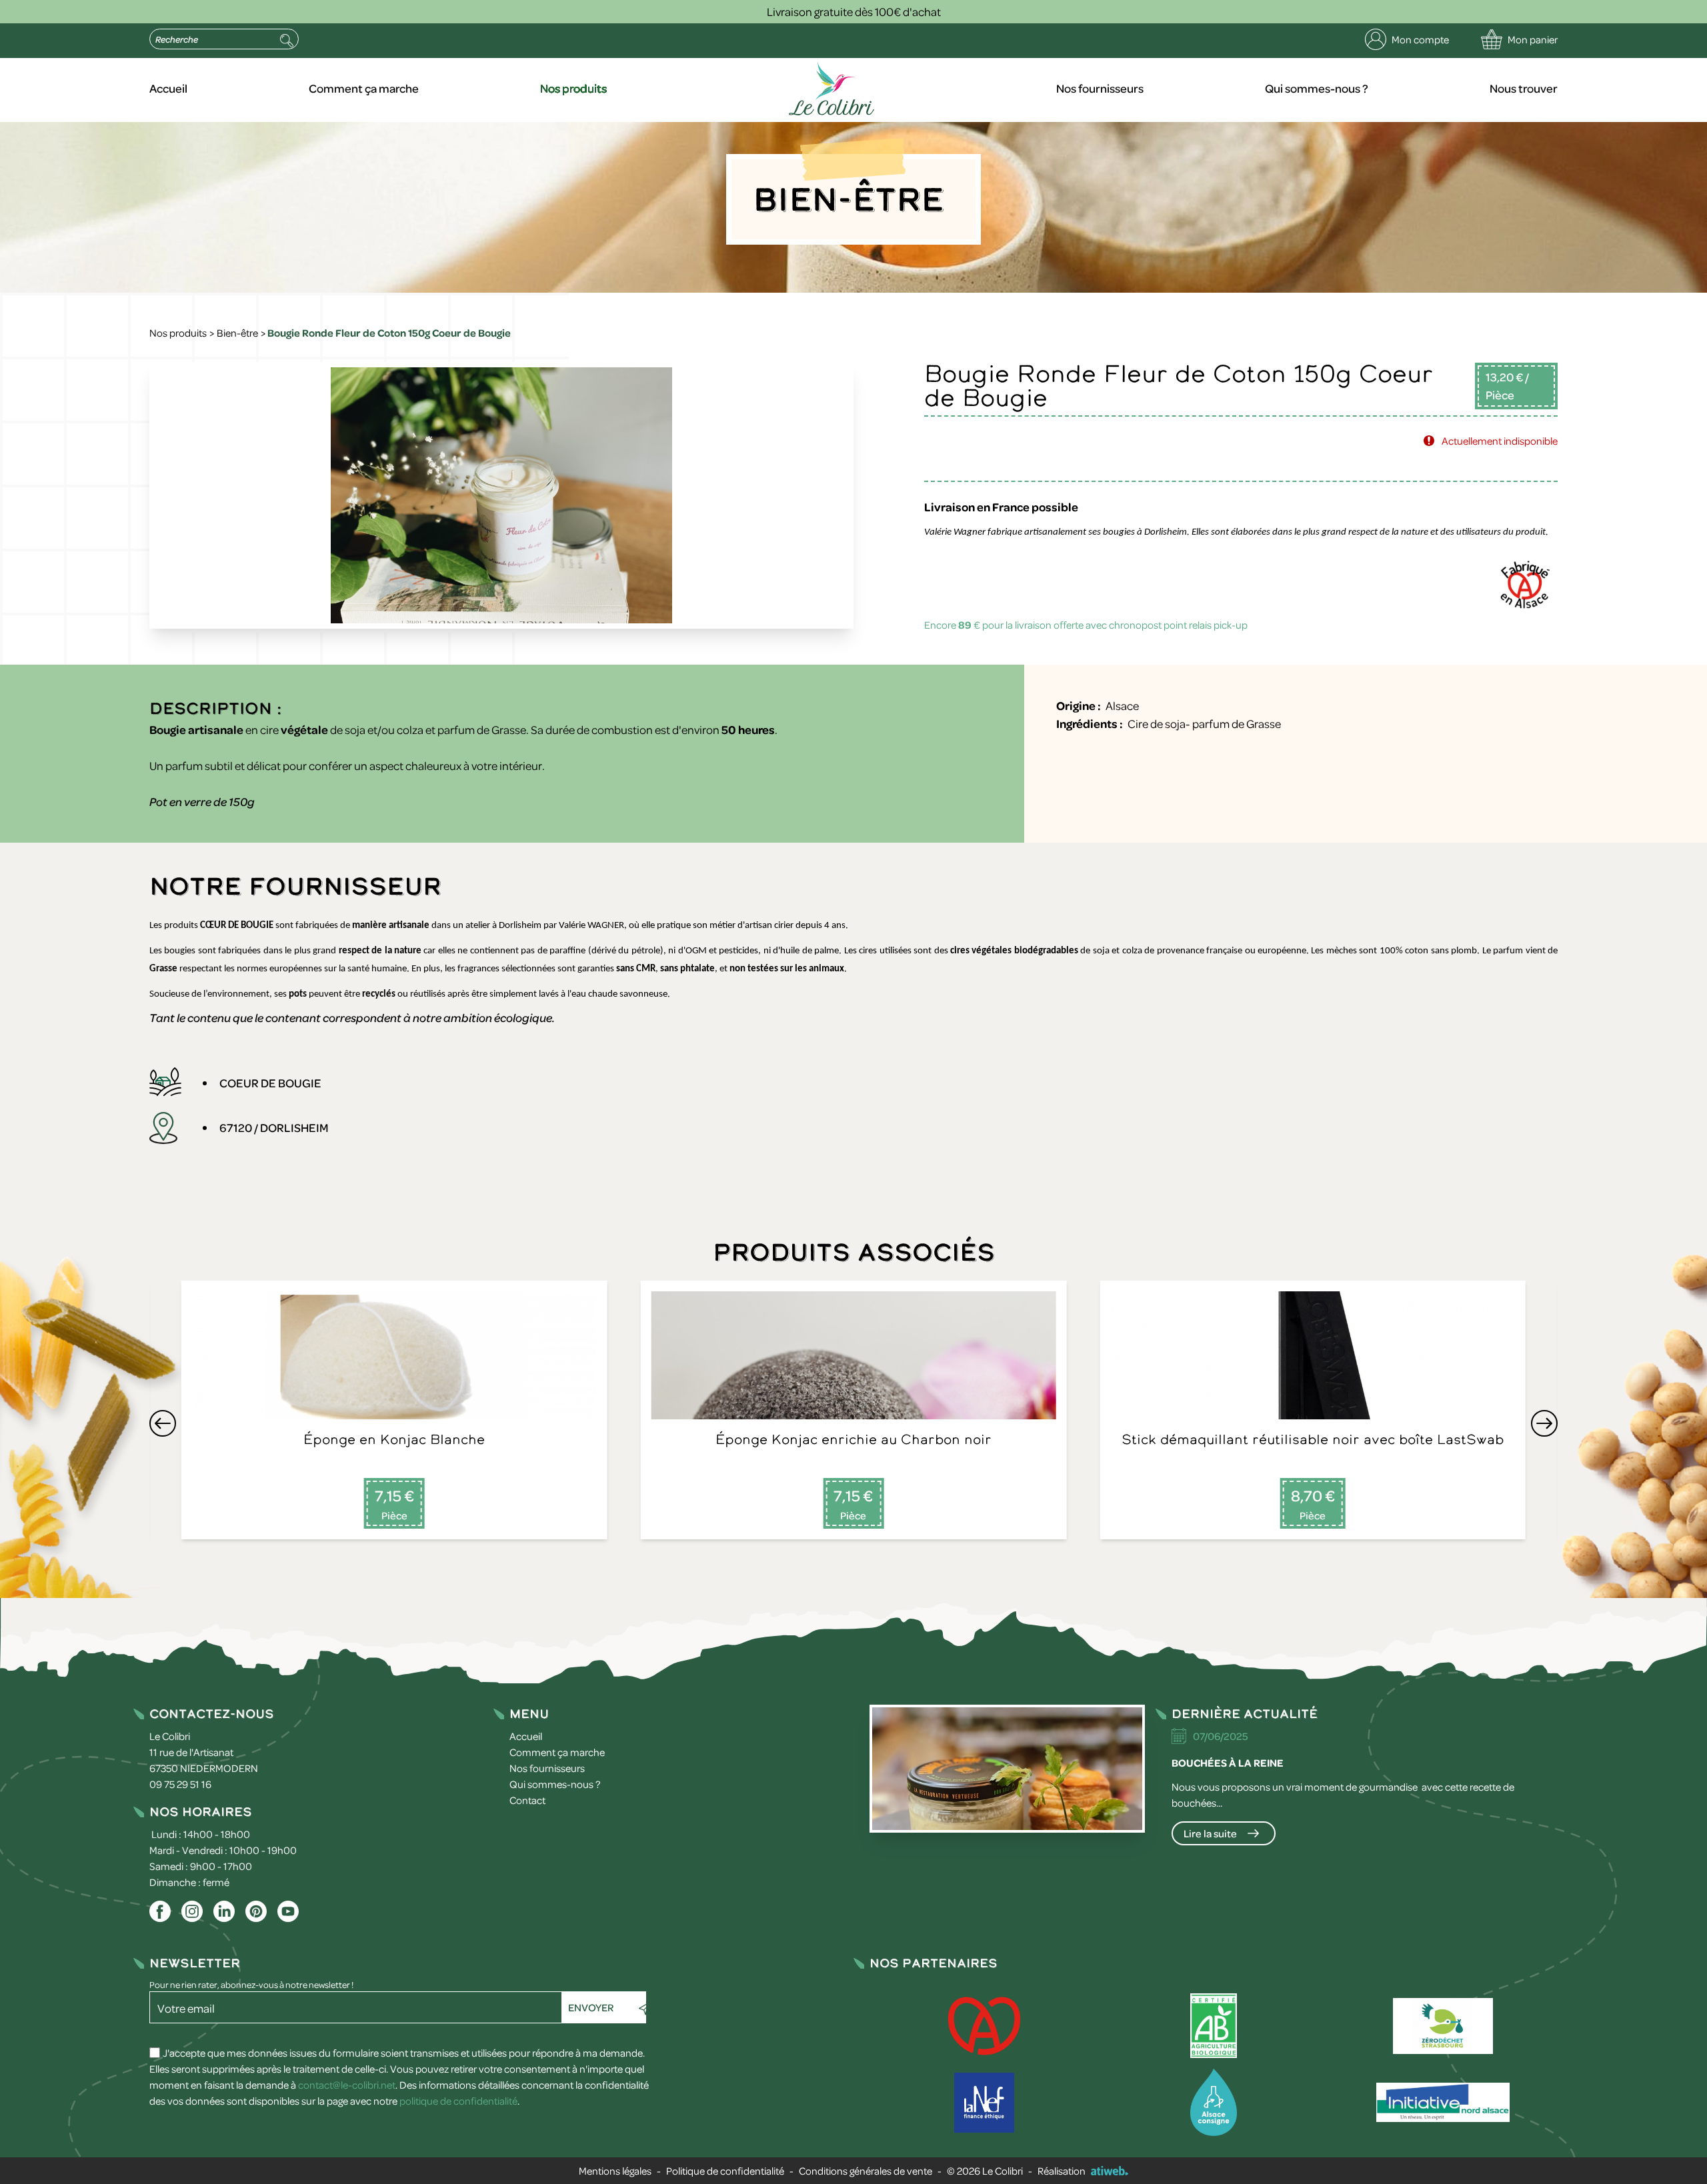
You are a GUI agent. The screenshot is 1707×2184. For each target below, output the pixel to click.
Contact (527, 1800)
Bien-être (237, 333)
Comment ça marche (364, 88)
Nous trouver (1524, 88)
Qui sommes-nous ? (1317, 88)
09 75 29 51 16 (180, 1784)
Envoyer (591, 2007)
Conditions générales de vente (866, 2171)
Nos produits (573, 88)
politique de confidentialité (458, 2101)
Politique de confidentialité (725, 2171)
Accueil (168, 88)
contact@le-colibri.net (347, 2085)
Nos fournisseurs (1100, 88)
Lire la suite (1210, 1833)
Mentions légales (615, 2171)
